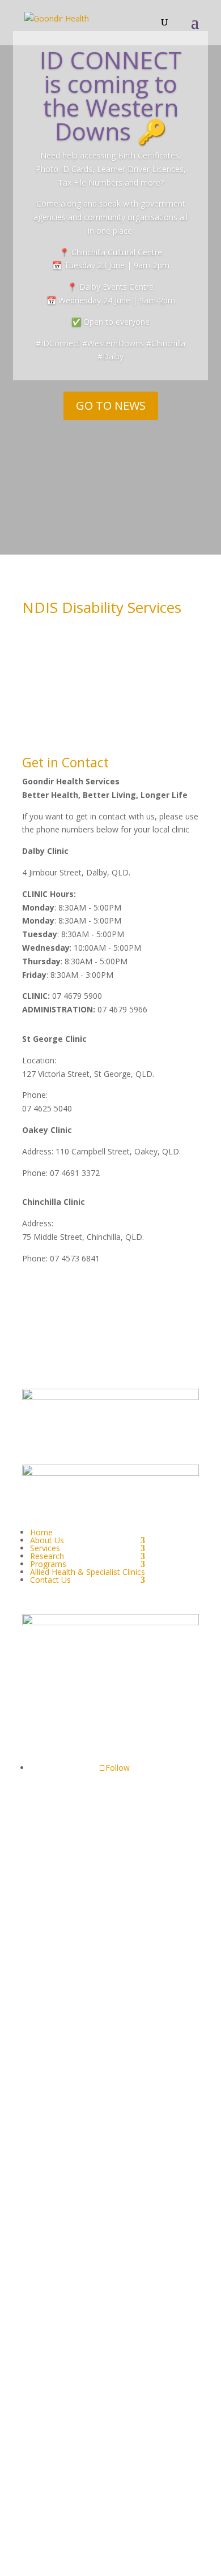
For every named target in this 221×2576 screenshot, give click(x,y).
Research (47, 1556)
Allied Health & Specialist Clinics (88, 1572)
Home (41, 1532)
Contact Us (50, 1580)
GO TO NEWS (111, 405)
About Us (47, 1540)
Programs (48, 1564)
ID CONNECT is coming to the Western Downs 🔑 (111, 95)
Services (45, 1548)
